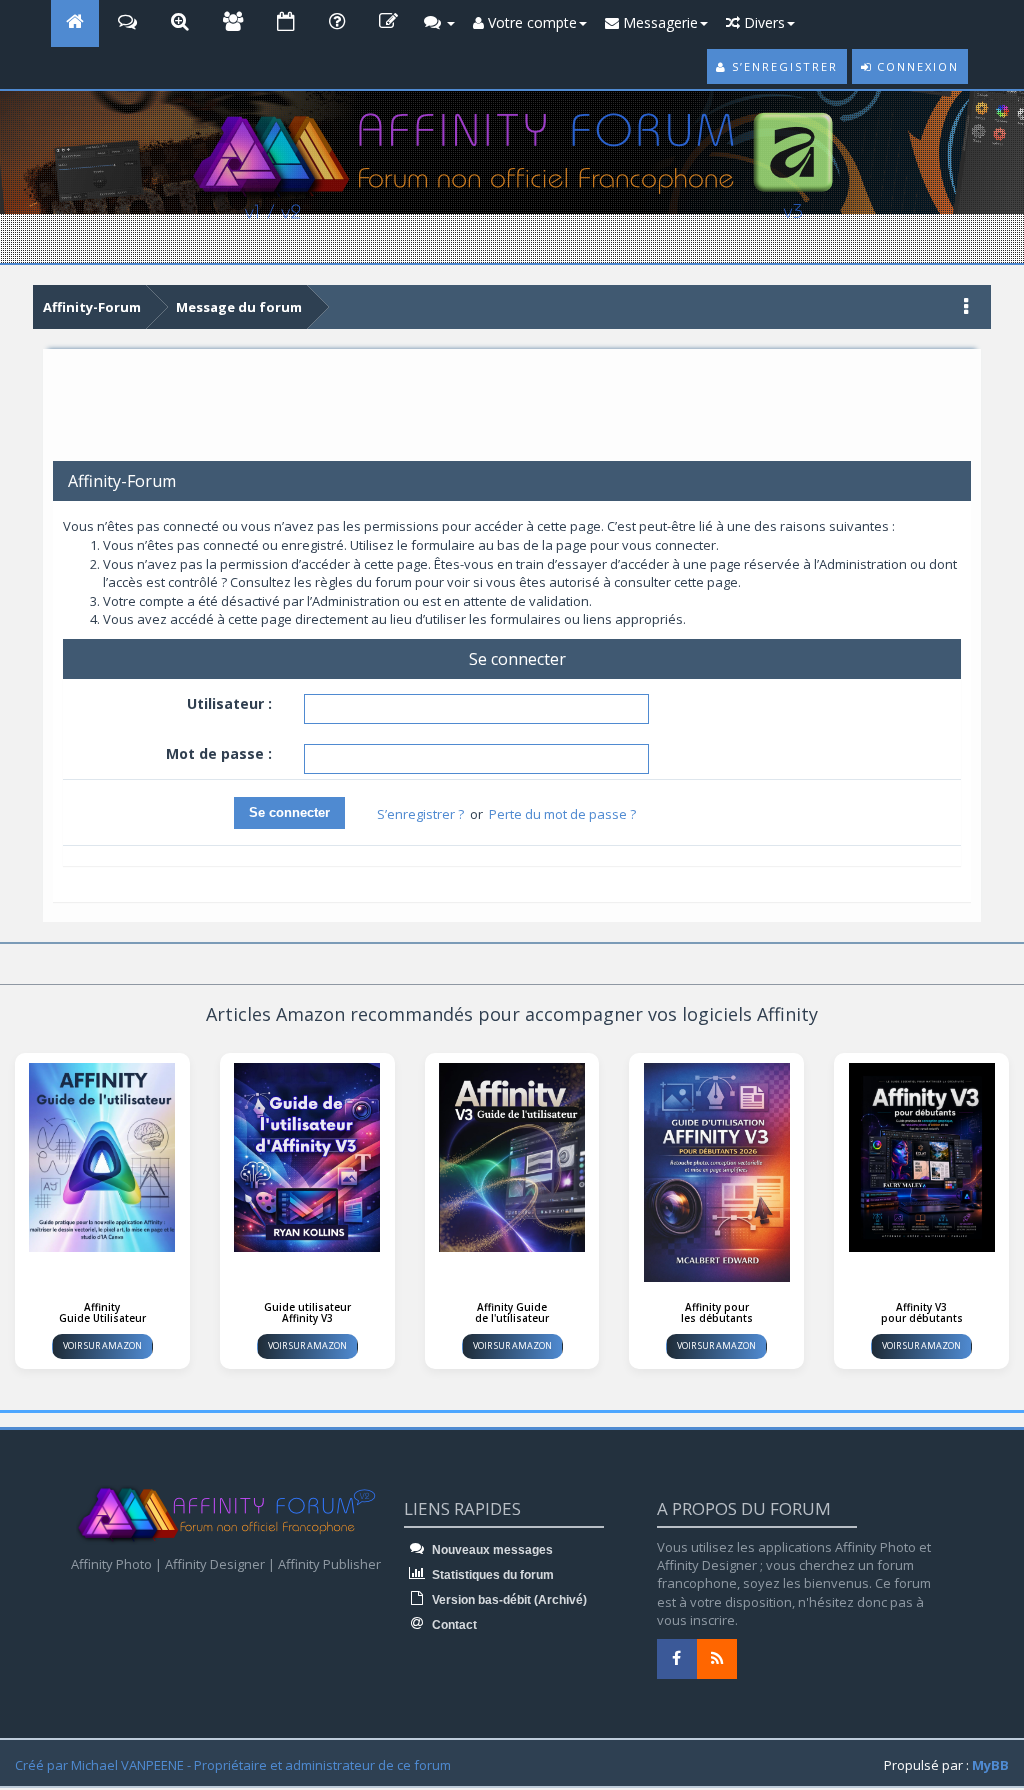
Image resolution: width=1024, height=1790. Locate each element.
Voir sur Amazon (102, 1345)
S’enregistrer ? (420, 814)
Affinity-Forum (92, 307)
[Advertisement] (512, 412)
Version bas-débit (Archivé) (508, 1600)
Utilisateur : (229, 703)
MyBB (990, 1765)
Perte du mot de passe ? (562, 814)
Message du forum (239, 307)
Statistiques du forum (491, 1575)
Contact (453, 1625)
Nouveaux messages (491, 1550)
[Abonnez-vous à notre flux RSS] (717, 1659)
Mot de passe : (219, 753)
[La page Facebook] (677, 1659)
